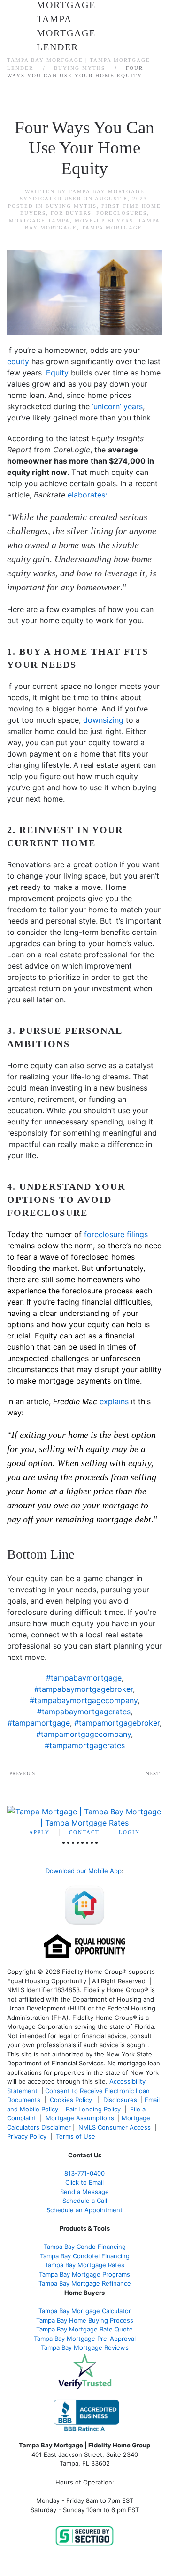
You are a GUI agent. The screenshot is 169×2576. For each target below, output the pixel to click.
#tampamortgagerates (85, 1745)
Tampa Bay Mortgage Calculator (85, 2311)
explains (114, 1401)
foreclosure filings (116, 1234)
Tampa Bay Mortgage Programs (84, 2274)
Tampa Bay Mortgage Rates (84, 2265)
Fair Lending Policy (93, 2109)
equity (18, 361)
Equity (57, 373)
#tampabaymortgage (84, 1678)
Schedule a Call (85, 2201)
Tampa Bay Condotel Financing (85, 2256)
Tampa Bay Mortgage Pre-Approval (85, 2339)
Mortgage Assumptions (80, 2118)
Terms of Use (77, 2136)
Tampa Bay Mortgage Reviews (85, 2347)
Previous (22, 1773)
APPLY (39, 1832)
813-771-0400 (84, 2173)
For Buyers (71, 213)
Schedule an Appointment (84, 2210)
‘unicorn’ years (117, 406)
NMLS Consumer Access (115, 2127)
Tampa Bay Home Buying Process (85, 2320)
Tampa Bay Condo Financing (85, 2247)
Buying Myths (71, 206)
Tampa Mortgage (112, 228)
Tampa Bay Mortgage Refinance (85, 2283)
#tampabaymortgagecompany (84, 1700)
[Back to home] (85, 19)
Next (153, 1773)
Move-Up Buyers (104, 221)
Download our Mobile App (84, 1871)
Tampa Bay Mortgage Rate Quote (84, 2329)
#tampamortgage (39, 1723)
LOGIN (129, 1832)
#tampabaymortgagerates (84, 1712)
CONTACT (84, 1832)
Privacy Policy (27, 2136)
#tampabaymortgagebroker (84, 1689)
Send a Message (84, 2192)
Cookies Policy (72, 2100)
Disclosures (120, 2100)
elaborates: (87, 495)
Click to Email (84, 2182)
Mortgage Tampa (39, 221)
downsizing (103, 720)
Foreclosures (122, 213)
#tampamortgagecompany (84, 1734)
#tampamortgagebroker (117, 1723)
